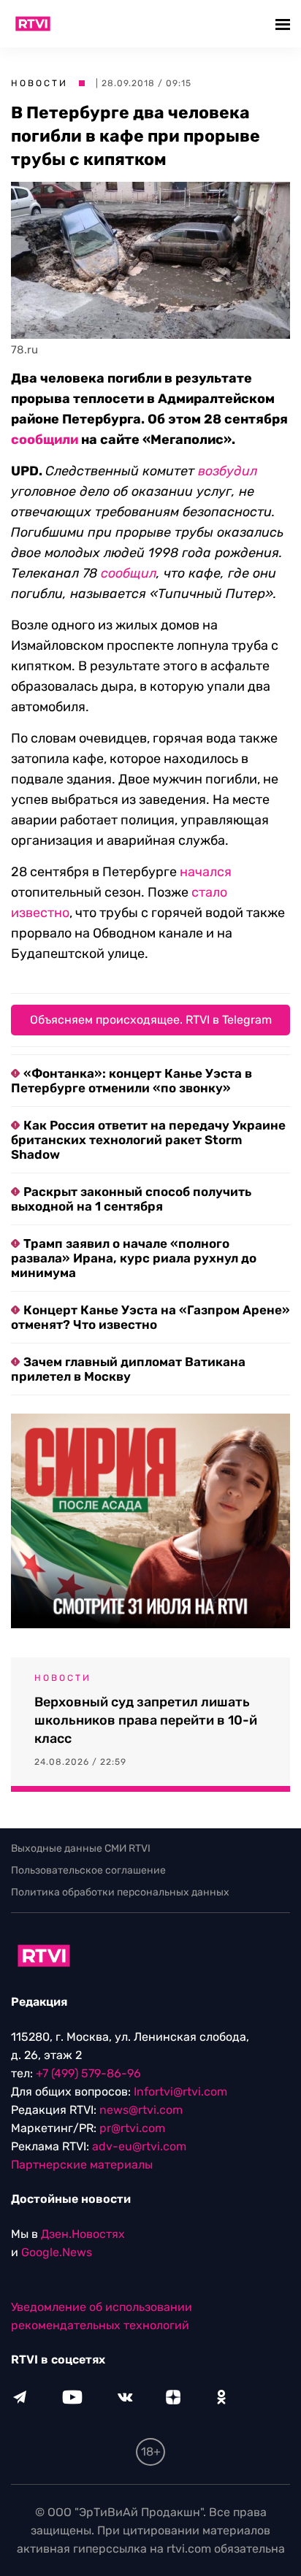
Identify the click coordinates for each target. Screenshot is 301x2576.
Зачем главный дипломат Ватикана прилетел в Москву (128, 1369)
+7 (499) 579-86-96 (88, 2073)
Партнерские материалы (82, 2165)
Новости (39, 83)
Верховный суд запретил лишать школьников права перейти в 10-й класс (146, 1720)
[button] (285, 24)
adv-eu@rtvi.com (139, 2146)
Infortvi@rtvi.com (180, 2092)
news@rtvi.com (141, 2110)
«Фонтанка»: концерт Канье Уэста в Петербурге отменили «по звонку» (132, 1081)
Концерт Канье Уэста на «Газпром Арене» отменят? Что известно (150, 1317)
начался (206, 872)
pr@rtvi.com (132, 2128)
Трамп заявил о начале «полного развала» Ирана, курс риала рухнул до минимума (134, 1258)
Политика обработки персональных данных (120, 1892)
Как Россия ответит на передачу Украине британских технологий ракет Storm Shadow (148, 1140)
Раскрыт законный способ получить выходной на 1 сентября (131, 1199)
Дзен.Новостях (83, 2234)
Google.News (57, 2252)
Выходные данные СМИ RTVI (81, 1848)
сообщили (45, 440)
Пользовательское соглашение (88, 1870)
